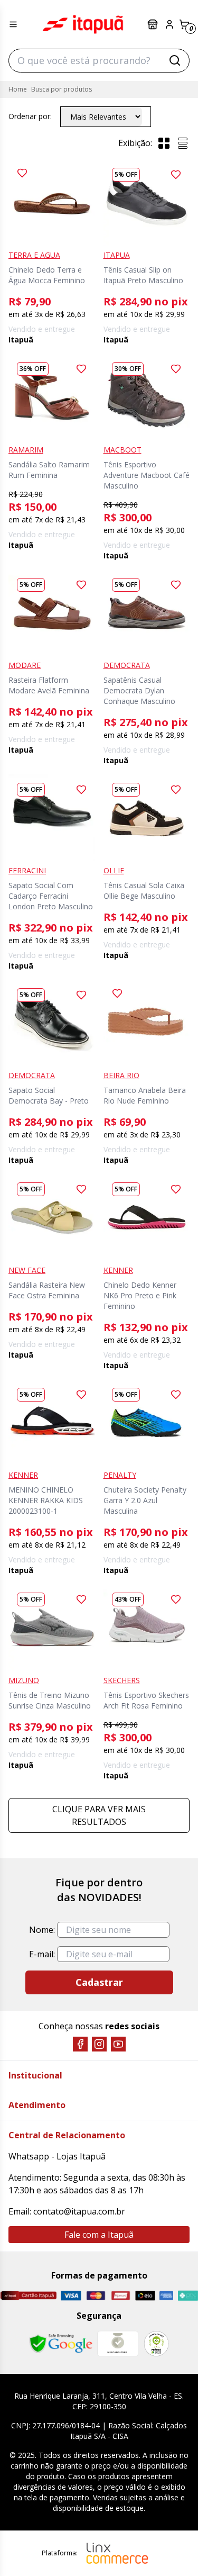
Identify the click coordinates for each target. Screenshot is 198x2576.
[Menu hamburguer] (13, 24)
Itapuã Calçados (83, 24)
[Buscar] (175, 60)
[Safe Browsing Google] (61, 2344)
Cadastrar (99, 1982)
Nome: (42, 1930)
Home (18, 89)
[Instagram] (99, 2044)
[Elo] (145, 2295)
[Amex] (166, 2296)
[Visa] (71, 2295)
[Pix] (188, 2295)
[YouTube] (118, 2044)
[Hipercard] (121, 2296)
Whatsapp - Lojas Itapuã (57, 2156)
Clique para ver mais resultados (99, 1815)
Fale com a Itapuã (99, 2235)
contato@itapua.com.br (79, 2211)
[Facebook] (80, 2044)
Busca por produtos (62, 89)
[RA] (156, 2343)
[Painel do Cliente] (169, 24)
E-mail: (42, 1954)
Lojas (154, 24)
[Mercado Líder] (118, 2344)
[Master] (96, 2296)
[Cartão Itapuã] (28, 2295)
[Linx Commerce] (117, 2553)
